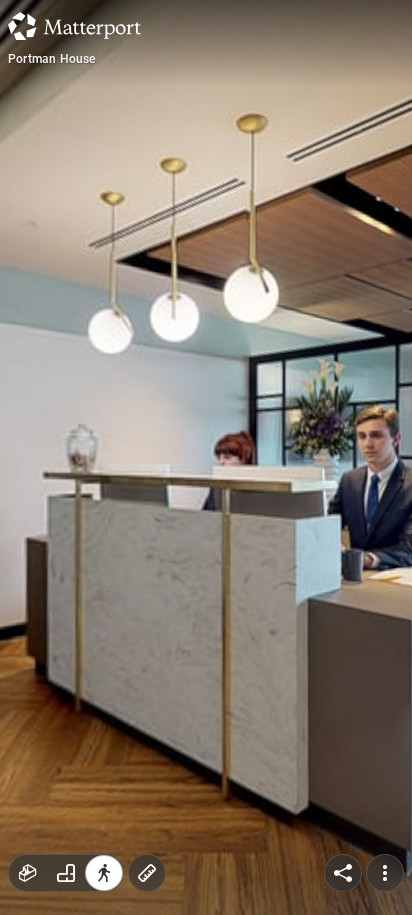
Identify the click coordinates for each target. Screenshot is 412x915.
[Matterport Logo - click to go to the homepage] (74, 26)
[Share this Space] (343, 873)
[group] (66, 873)
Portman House (52, 59)
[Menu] (385, 873)
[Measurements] (147, 873)
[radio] (28, 873)
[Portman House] (206, 457)
